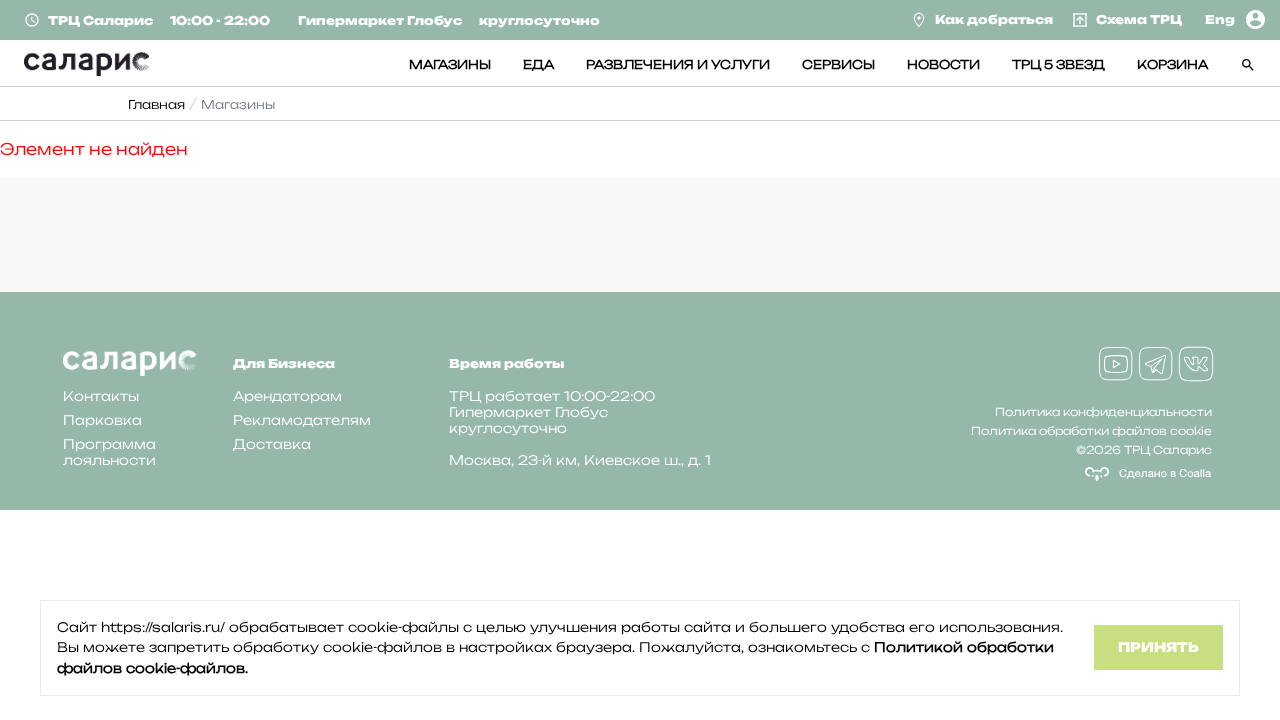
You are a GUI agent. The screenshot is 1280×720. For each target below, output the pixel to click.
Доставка (272, 444)
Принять (1158, 647)
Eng (1220, 19)
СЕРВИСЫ (838, 64)
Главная (156, 104)
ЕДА (538, 64)
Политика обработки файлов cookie (1091, 431)
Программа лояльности (109, 452)
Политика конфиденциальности (1103, 412)
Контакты (101, 396)
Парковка (102, 420)
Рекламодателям (302, 420)
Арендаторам (287, 396)
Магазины (238, 104)
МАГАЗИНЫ (450, 64)
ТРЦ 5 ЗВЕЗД (1058, 64)
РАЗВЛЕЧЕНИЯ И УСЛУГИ (678, 64)
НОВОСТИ (943, 64)
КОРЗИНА (1172, 64)
